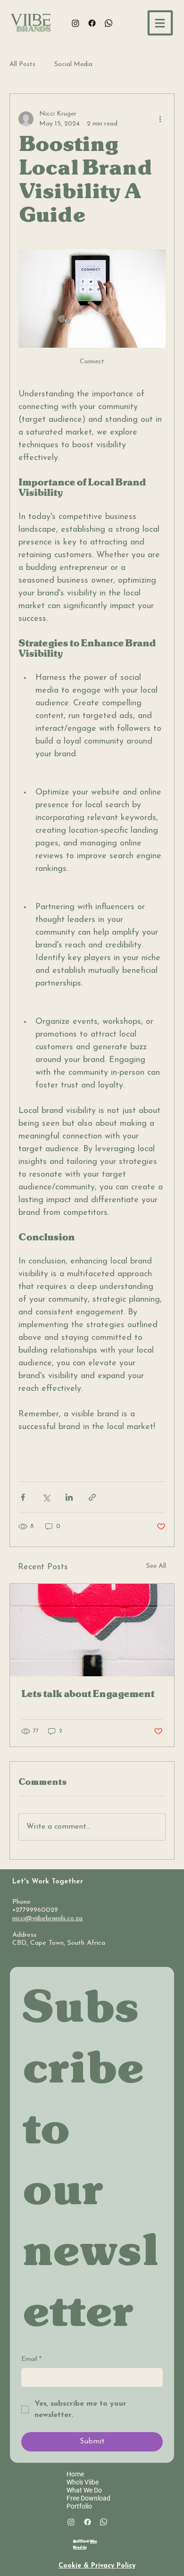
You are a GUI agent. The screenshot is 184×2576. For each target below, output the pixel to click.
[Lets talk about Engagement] (92, 1630)
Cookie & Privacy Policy (97, 2566)
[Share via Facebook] (23, 1497)
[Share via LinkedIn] (69, 1497)
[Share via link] (92, 1497)
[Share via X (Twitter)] (46, 1497)
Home (75, 2474)
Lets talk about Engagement (88, 1694)
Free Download (88, 2498)
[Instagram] (75, 23)
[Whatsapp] (109, 23)
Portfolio (79, 2506)
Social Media (73, 64)
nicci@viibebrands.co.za (47, 1919)
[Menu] (161, 23)
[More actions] (160, 119)
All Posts (22, 64)
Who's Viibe (83, 2482)
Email (31, 2359)
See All (156, 1566)
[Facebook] (92, 23)
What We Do (84, 2490)
